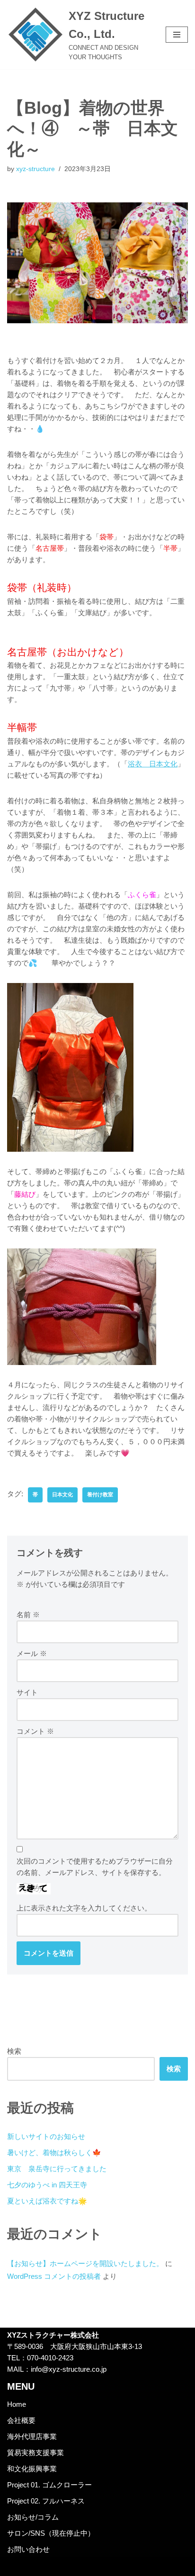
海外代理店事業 (32, 2436)
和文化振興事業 (32, 2469)
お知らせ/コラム (33, 2517)
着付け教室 (100, 1494)
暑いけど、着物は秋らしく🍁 (54, 2153)
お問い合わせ (28, 2549)
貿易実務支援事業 (35, 2453)
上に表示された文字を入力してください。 (84, 1908)
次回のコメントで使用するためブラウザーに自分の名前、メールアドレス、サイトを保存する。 (95, 1867)
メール (32, 1653)
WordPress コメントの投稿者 (54, 2276)
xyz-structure (35, 169)
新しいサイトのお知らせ (46, 2136)
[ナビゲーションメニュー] (177, 35)
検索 (14, 2051)
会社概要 (21, 2420)
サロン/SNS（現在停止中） (51, 2533)
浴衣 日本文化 (153, 764)
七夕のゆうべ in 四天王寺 (47, 2185)
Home (17, 2404)
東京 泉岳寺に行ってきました (57, 2169)
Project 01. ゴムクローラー (49, 2485)
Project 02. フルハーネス (46, 2501)
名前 (28, 1615)
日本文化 (62, 1494)
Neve (58, 2566)
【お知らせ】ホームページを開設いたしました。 (85, 2263)
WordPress (128, 2566)
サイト (27, 1692)
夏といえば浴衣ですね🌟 (47, 2201)
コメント (35, 1731)
